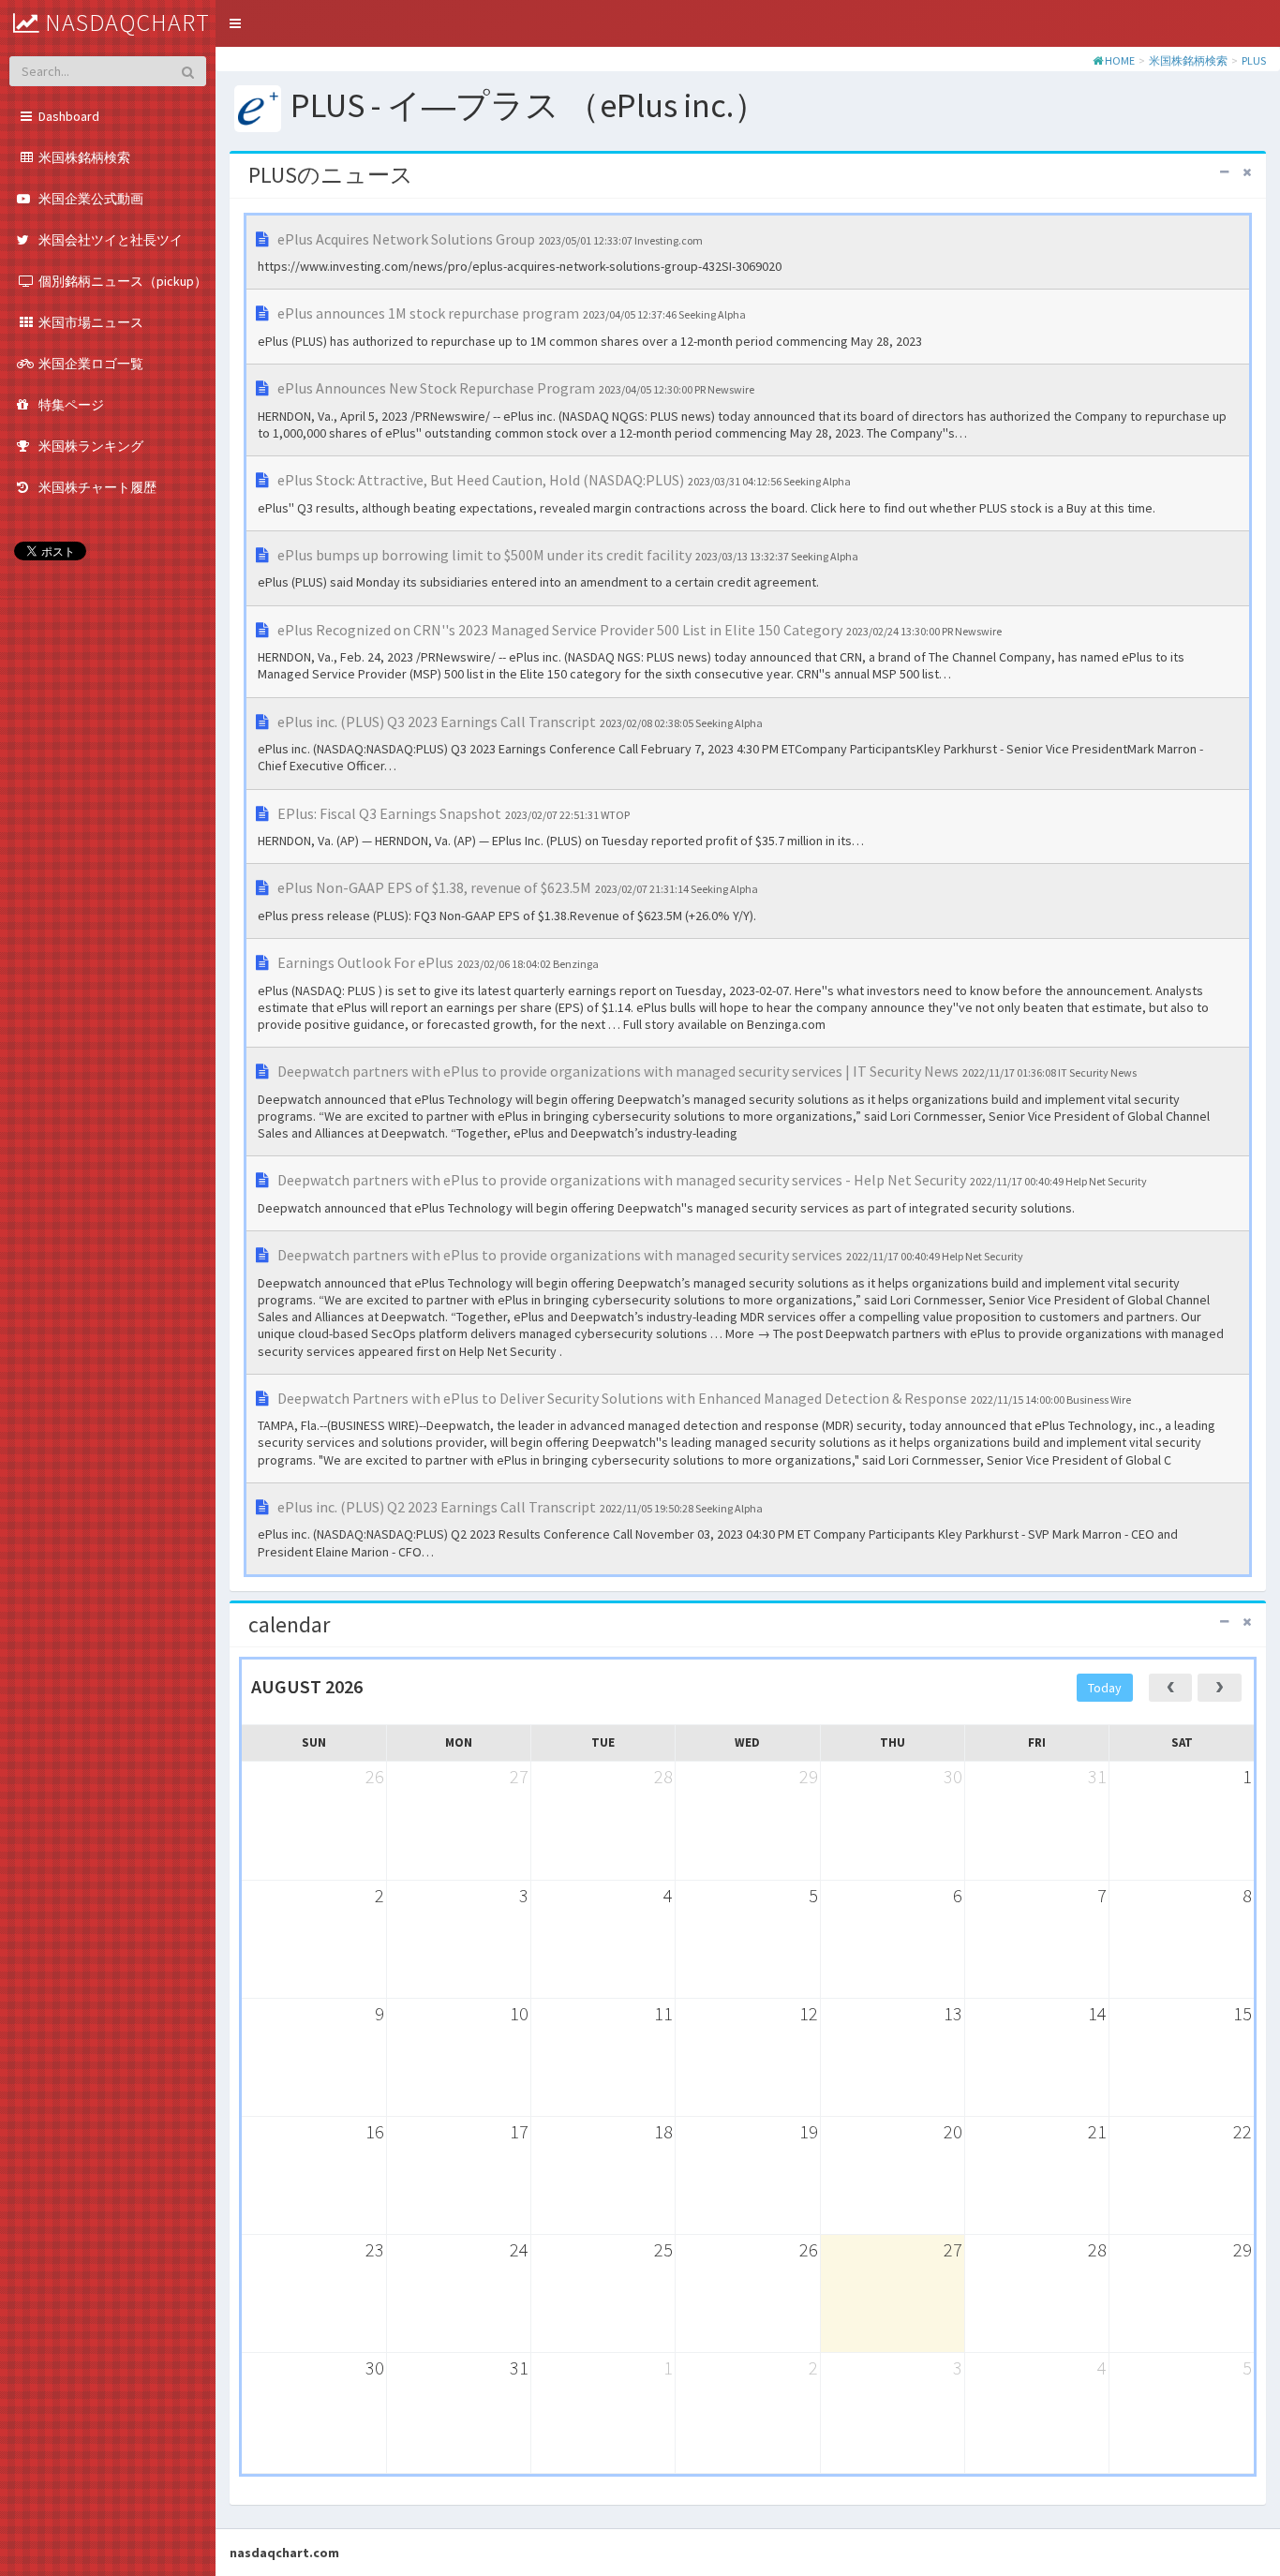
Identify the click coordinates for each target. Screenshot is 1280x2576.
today (1105, 1688)
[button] (235, 23)
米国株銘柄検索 (1188, 60)
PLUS (1254, 60)
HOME (1120, 60)
